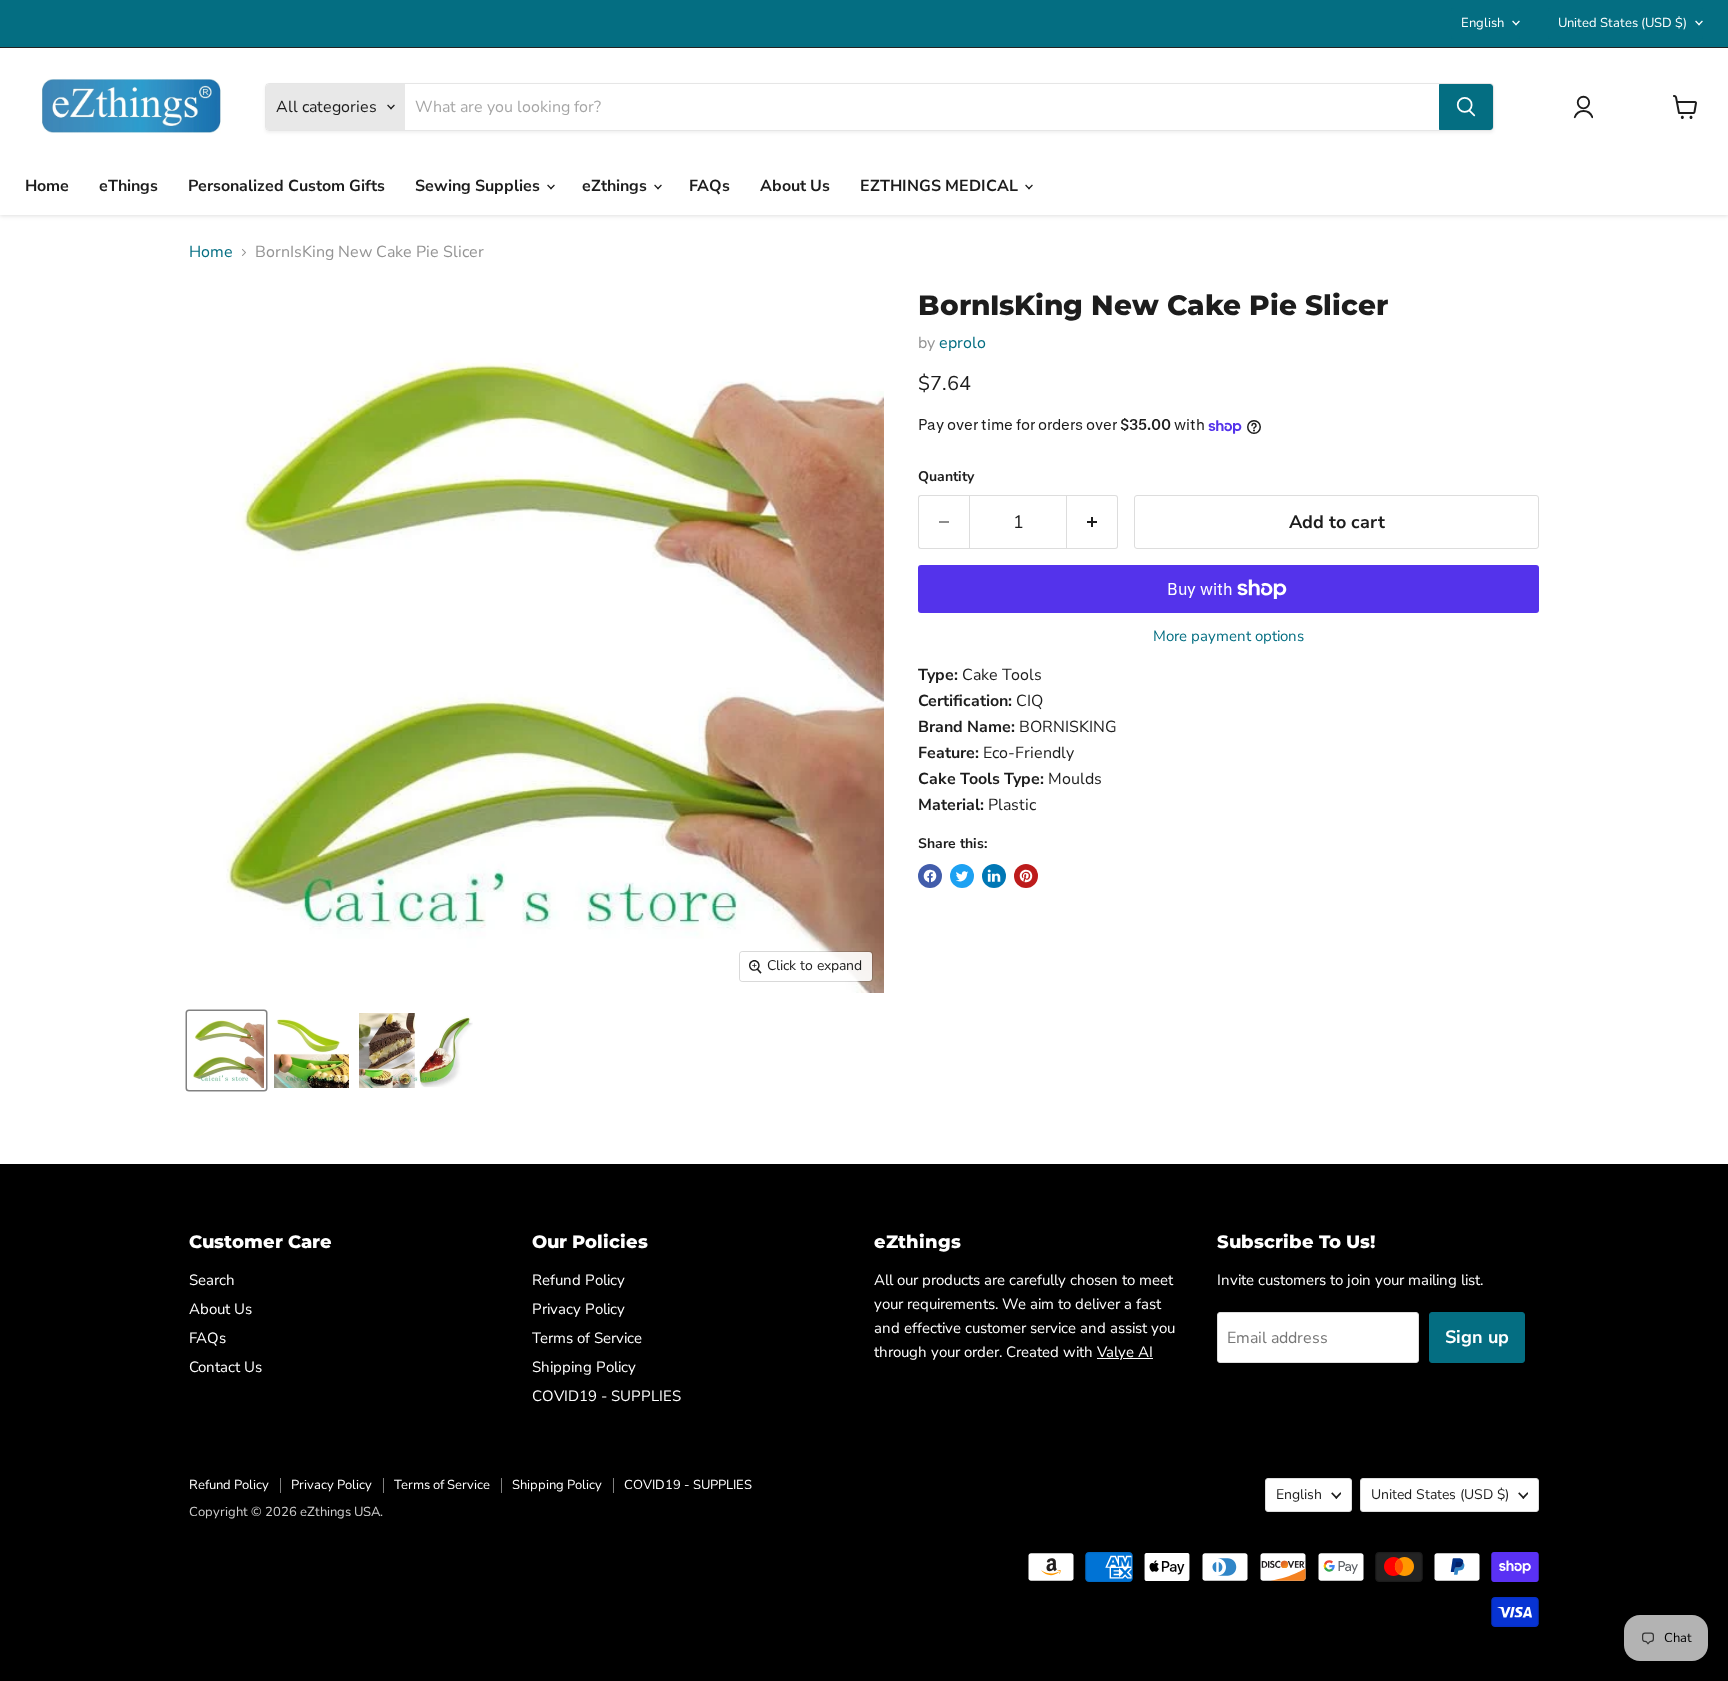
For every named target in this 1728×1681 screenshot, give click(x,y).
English (1482, 23)
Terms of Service (587, 1338)
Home (47, 186)
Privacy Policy (578, 1309)
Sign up (1477, 1337)
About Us (795, 186)
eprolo (962, 343)
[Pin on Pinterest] (1026, 876)
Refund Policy (578, 1280)
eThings (128, 186)
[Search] (1466, 107)
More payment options (1228, 636)
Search (212, 1280)
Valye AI (1125, 1352)
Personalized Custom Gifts (286, 186)
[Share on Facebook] (930, 876)
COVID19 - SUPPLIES (606, 1396)
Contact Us (225, 1367)
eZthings (616, 186)
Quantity (946, 477)
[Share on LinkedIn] (994, 876)
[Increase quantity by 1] (1092, 522)
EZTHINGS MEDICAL (941, 186)
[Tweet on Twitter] (962, 876)
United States (1622, 23)
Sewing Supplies (479, 186)
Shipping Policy (584, 1367)
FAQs (709, 186)
